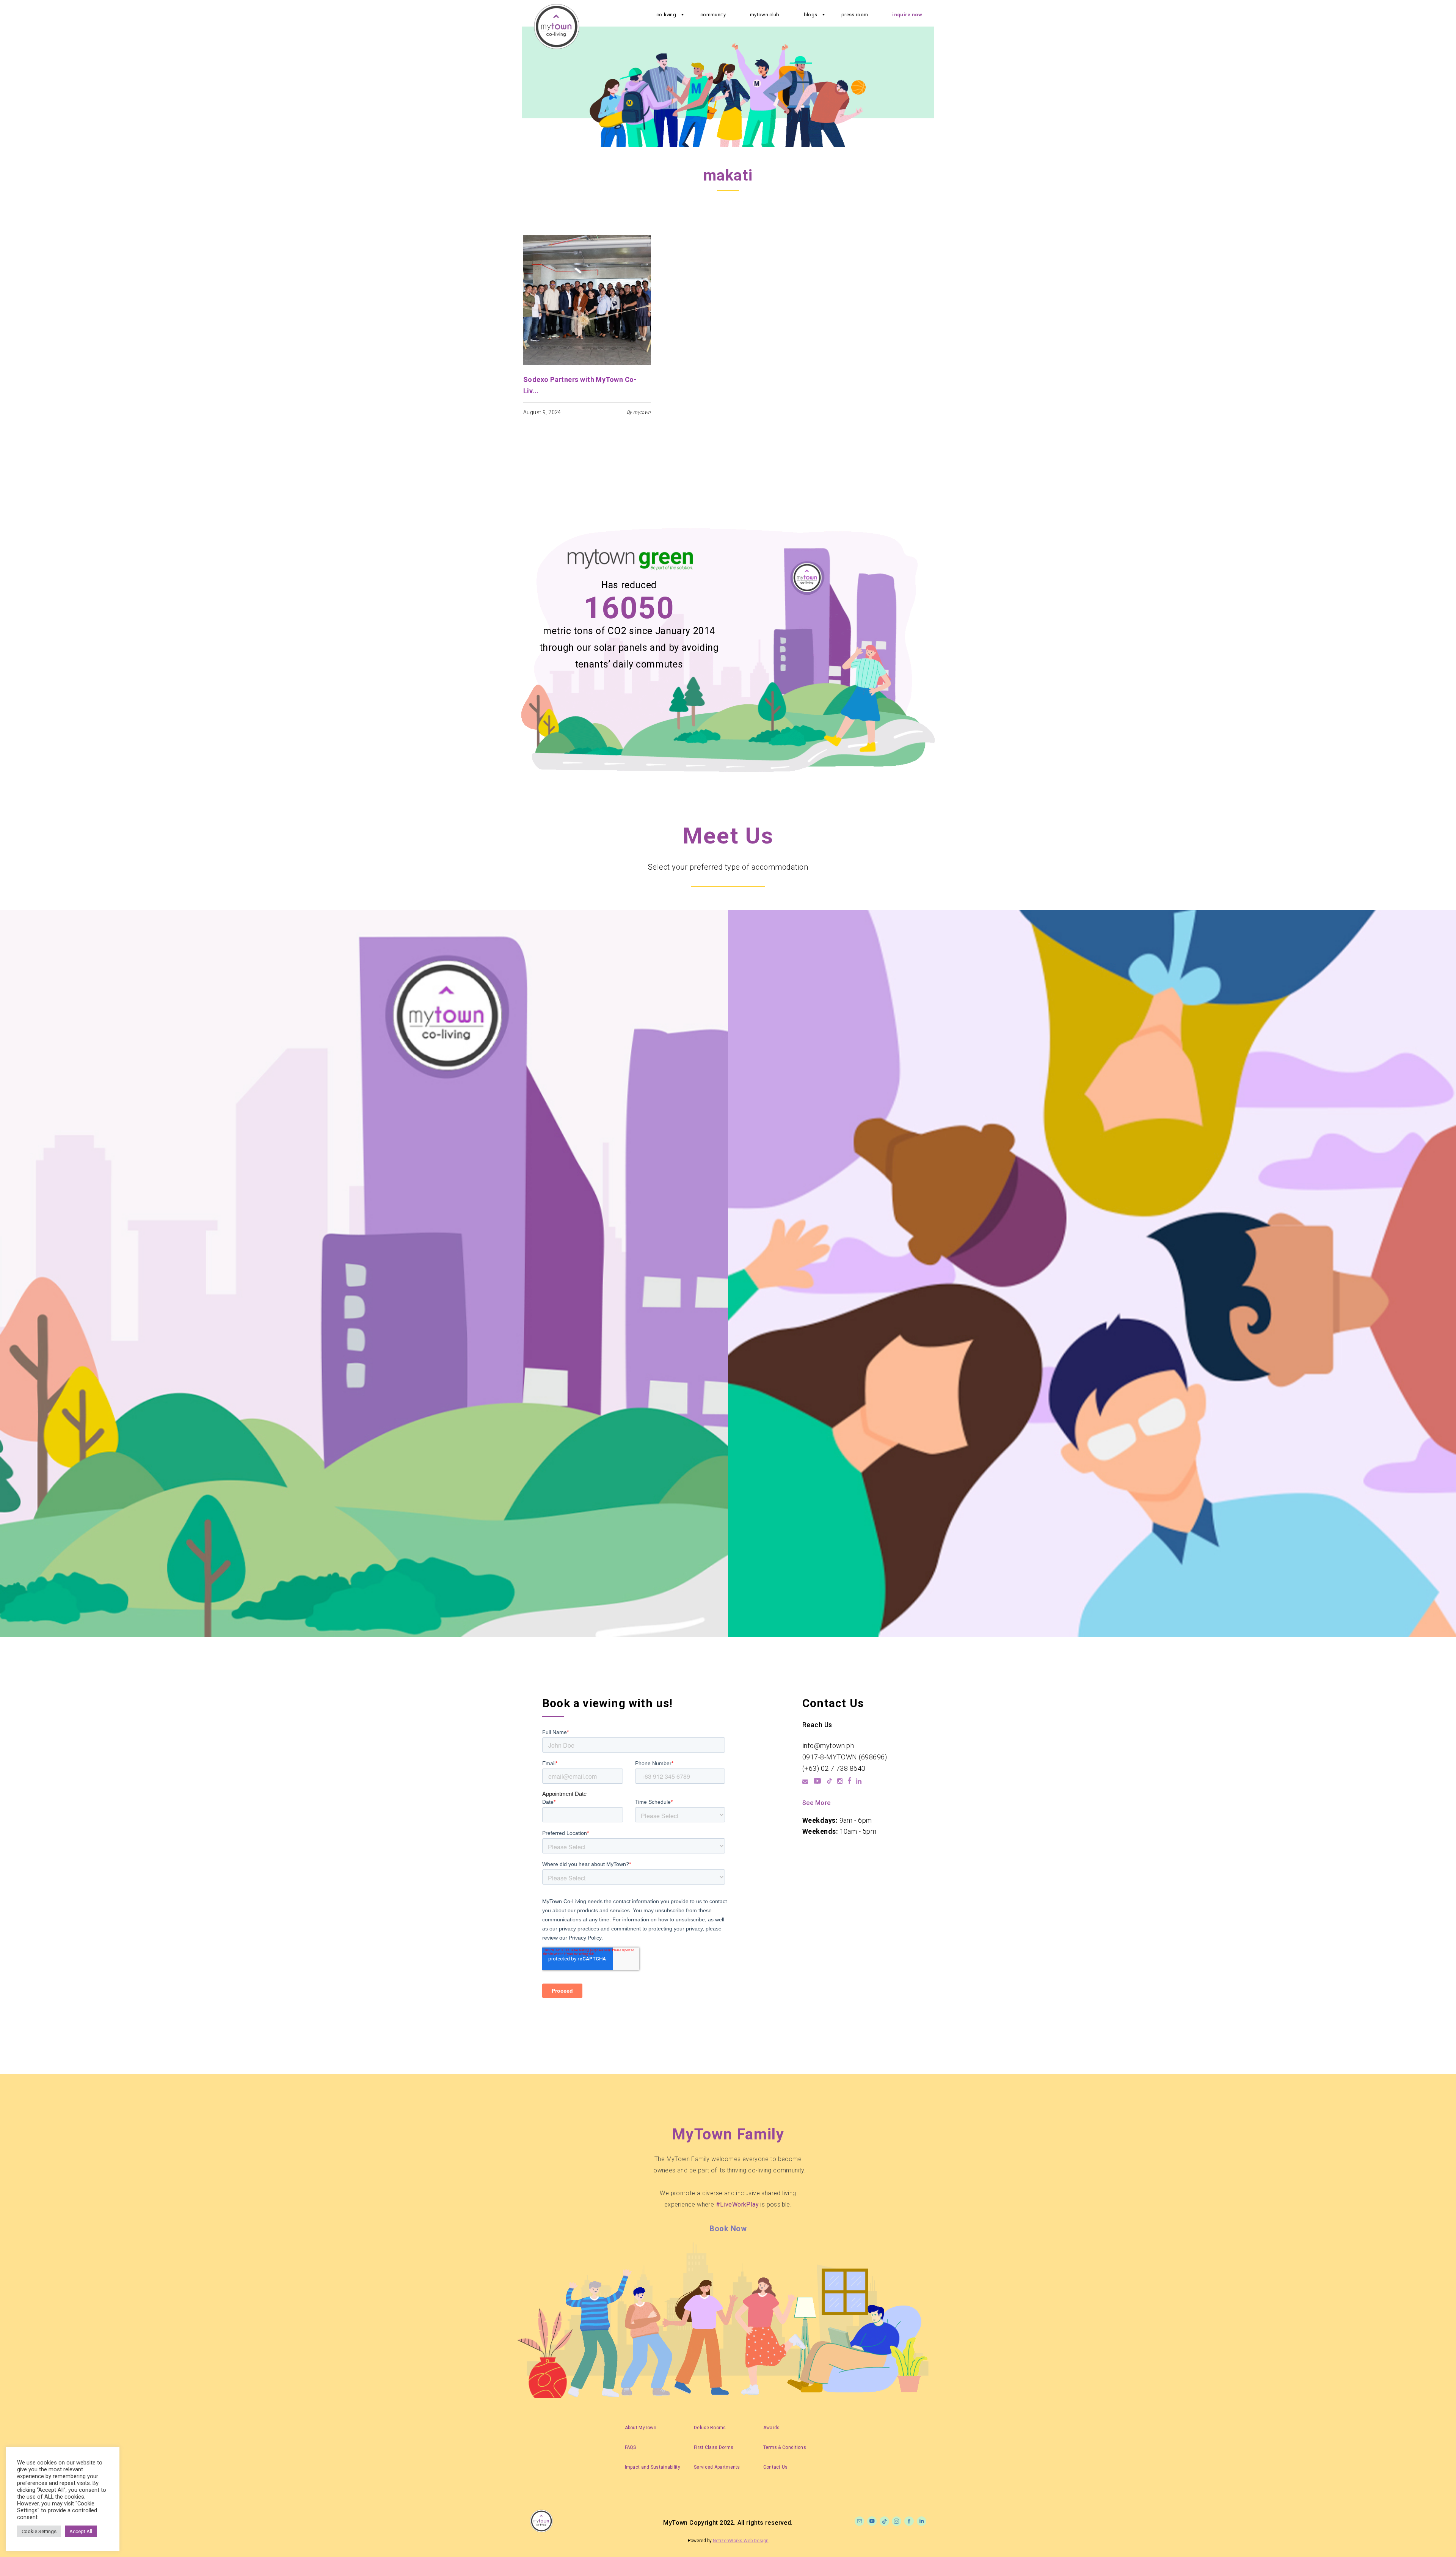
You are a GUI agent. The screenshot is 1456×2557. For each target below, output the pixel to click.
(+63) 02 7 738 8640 (834, 1768)
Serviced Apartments (717, 2467)
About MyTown (641, 2428)
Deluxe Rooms (710, 2428)
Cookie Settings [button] (39, 2531)
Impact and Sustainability (653, 2467)
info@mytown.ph (828, 1746)
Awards (772, 2428)
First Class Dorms (714, 2447)
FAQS (631, 2447)
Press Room (855, 15)
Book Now (728, 2229)
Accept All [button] (81, 2531)
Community (713, 15)
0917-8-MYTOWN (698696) (845, 1757)
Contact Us (776, 2467)
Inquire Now (907, 15)
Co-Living (666, 15)
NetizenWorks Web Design (741, 2541)
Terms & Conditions (785, 2447)
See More (817, 1803)
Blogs (811, 15)
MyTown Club (765, 15)
